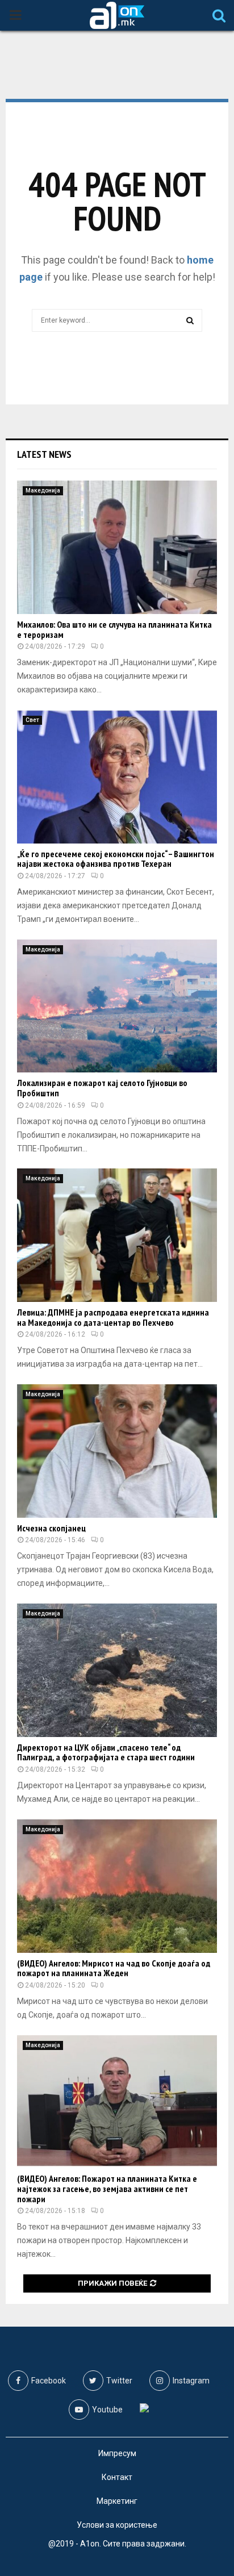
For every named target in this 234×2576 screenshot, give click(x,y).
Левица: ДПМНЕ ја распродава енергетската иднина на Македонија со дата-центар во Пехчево (113, 1317)
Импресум (117, 2453)
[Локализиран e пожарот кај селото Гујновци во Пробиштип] (117, 1006)
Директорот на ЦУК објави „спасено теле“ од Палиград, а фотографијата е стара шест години (106, 1752)
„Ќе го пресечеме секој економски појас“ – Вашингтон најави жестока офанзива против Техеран (116, 859)
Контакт (117, 2477)
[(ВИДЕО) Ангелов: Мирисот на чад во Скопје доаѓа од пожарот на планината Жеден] (117, 1886)
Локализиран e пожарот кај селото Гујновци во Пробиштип (102, 1088)
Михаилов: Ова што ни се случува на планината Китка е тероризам (114, 629)
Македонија (43, 490)
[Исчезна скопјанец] (117, 1451)
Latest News (44, 454)
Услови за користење (117, 2525)
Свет (32, 720)
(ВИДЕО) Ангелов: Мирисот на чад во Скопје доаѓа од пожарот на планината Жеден (114, 1968)
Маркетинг (117, 2501)
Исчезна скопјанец (51, 1528)
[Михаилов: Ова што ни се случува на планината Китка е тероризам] (117, 547)
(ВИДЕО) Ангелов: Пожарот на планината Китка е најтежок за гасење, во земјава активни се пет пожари (107, 2188)
